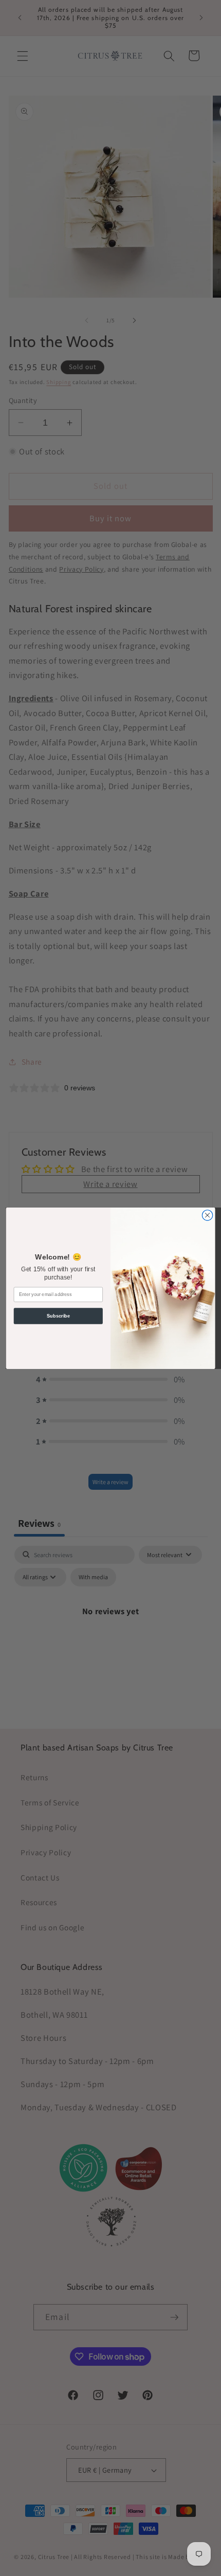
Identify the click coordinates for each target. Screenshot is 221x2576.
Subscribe (58, 1316)
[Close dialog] (207, 1215)
